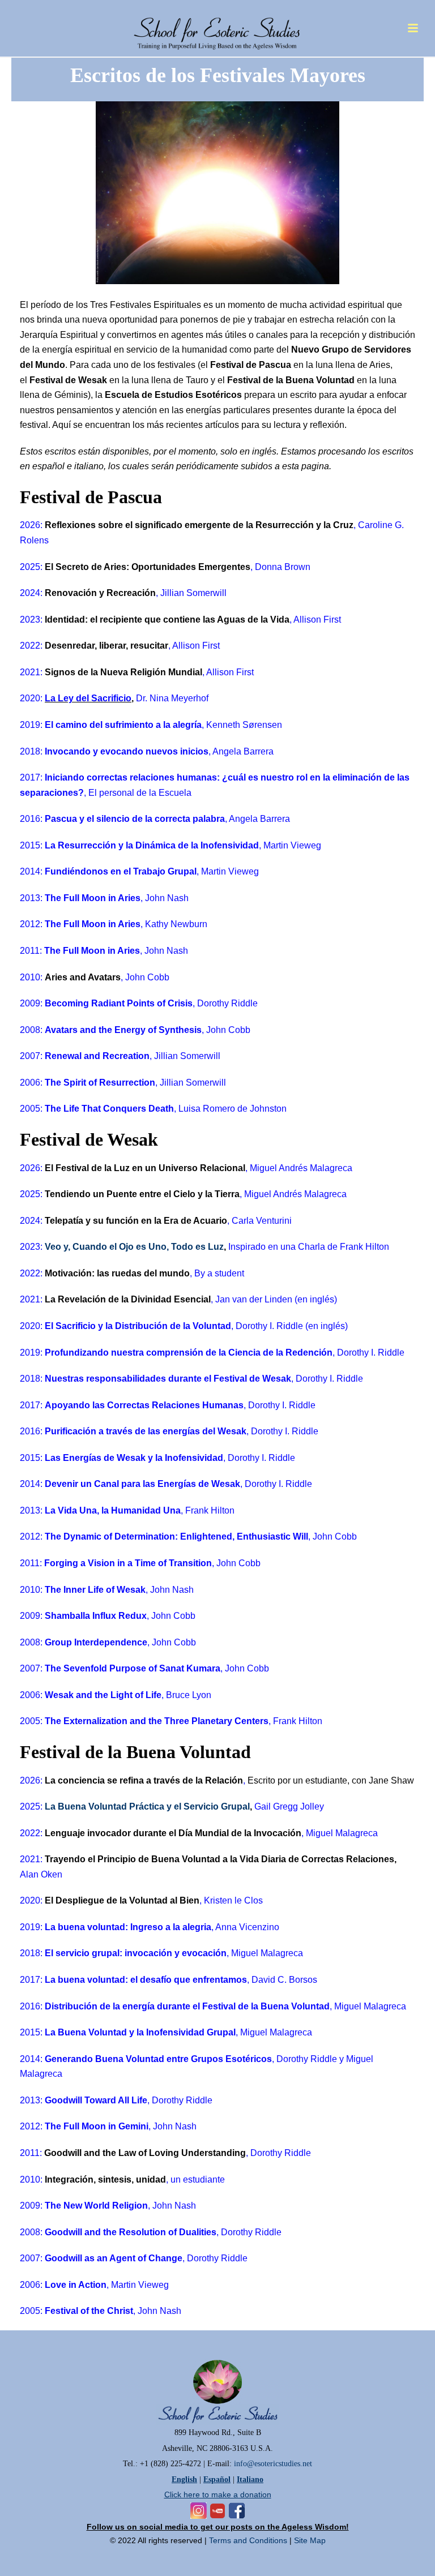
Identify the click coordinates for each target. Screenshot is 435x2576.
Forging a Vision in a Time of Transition (128, 1563)
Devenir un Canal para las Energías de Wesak (142, 1484)
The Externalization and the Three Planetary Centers (157, 1721)
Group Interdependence (96, 1642)
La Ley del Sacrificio (88, 698)
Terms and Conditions (248, 2540)
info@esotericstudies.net (273, 2464)
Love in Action (76, 2285)
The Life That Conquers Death (109, 1109)
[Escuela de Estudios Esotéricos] (218, 25)
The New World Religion (96, 2206)
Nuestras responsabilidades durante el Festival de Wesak (168, 1379)
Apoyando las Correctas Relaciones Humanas (144, 1405)
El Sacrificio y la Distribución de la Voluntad (138, 1326)
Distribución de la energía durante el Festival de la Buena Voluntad (187, 2006)
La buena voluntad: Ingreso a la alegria (128, 1927)
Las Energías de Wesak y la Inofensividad (134, 1458)
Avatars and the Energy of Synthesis (123, 1030)
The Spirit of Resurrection (100, 1083)
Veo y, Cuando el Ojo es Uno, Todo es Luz (134, 1247)
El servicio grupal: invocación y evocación (136, 1953)
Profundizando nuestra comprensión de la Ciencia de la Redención (189, 1353)
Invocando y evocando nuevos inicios (127, 751)
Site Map (310, 2540)
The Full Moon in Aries (93, 898)
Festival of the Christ (89, 2311)
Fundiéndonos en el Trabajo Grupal (121, 871)
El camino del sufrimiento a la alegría (123, 725)
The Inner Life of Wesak (95, 1590)
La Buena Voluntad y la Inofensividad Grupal (140, 2032)
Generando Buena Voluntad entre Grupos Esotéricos (158, 2059)
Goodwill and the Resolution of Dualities (131, 2232)
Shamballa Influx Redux (96, 1616)
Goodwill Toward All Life (96, 2100)
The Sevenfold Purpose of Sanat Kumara (133, 1668)
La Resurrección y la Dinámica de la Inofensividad (152, 845)
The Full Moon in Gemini (97, 2126)
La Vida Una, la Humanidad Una (113, 1510)
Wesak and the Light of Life (103, 1695)
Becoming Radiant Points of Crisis (119, 1003)
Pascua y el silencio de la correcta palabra (135, 819)
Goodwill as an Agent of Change (114, 2258)
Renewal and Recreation (97, 1056)
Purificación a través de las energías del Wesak (146, 1431)
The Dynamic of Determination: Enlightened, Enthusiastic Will (176, 1536)
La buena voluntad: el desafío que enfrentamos (146, 1980)
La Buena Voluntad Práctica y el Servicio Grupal (147, 1806)
